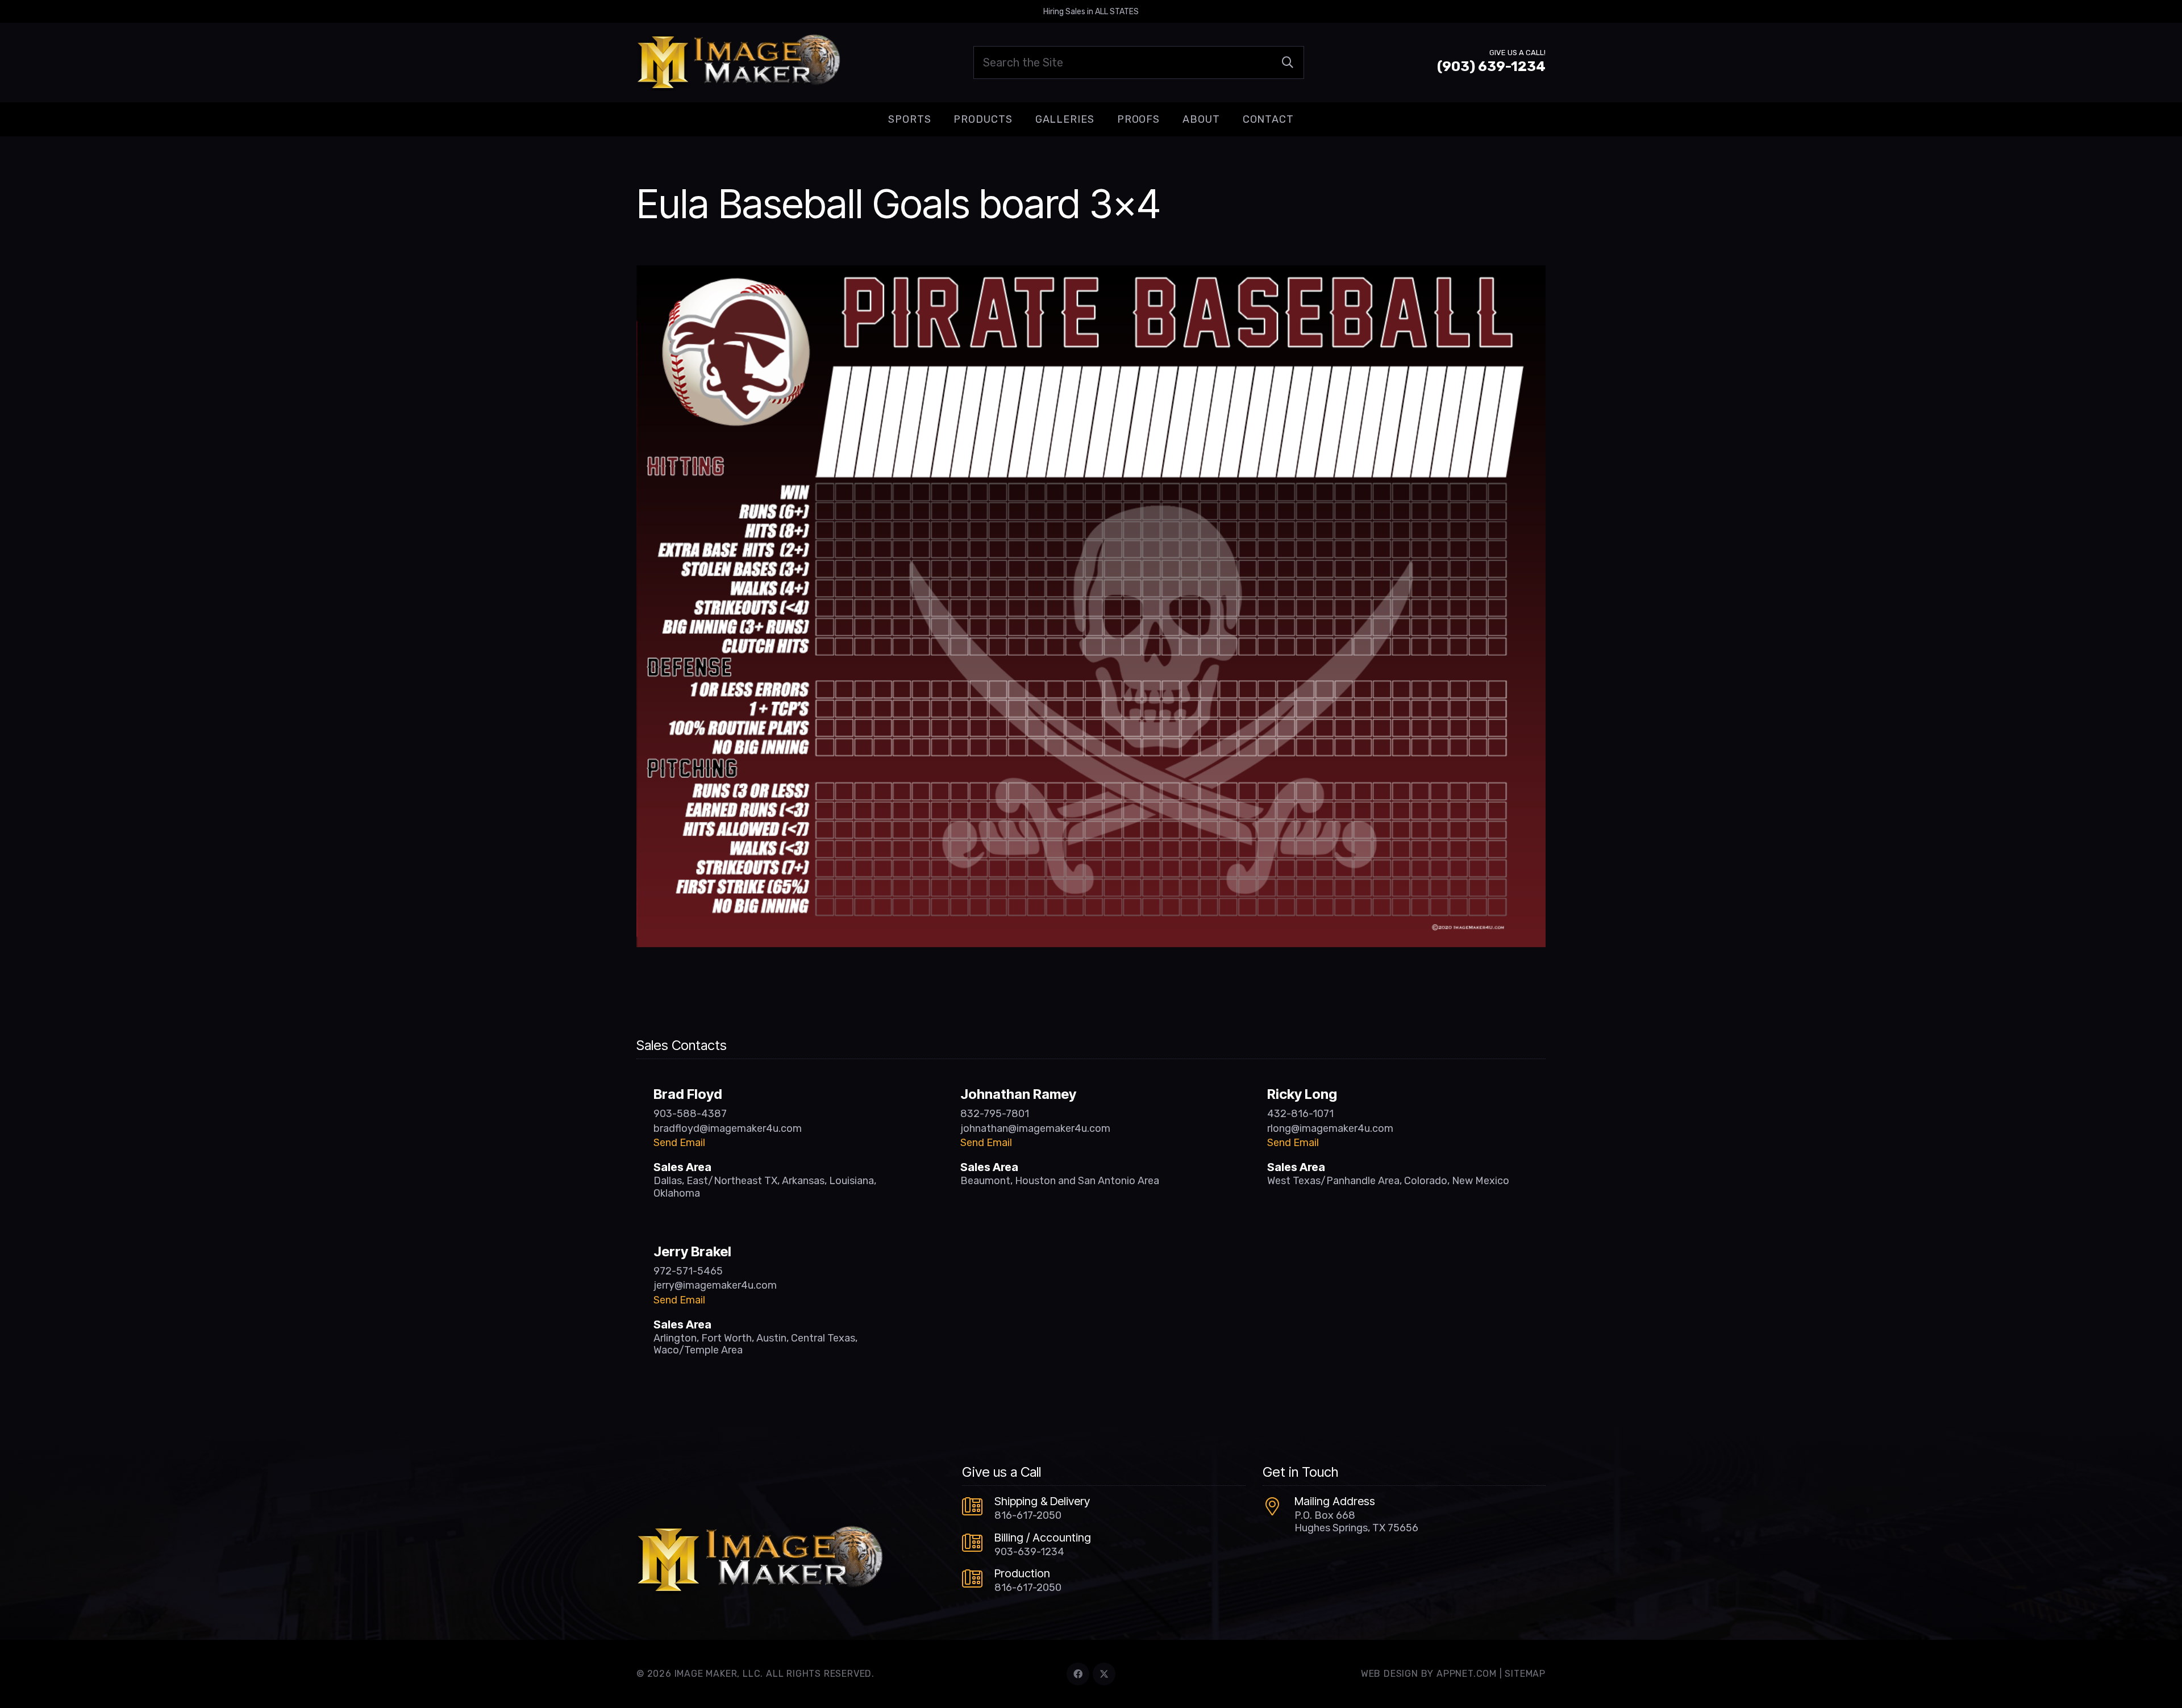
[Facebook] (1078, 1674)
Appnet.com (1467, 1674)
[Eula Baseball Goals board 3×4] (1091, 273)
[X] (1104, 1674)
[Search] (1288, 63)
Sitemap (1525, 1674)
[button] (940, 119)
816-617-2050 (1028, 1515)
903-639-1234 (1029, 1552)
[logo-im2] (738, 63)
